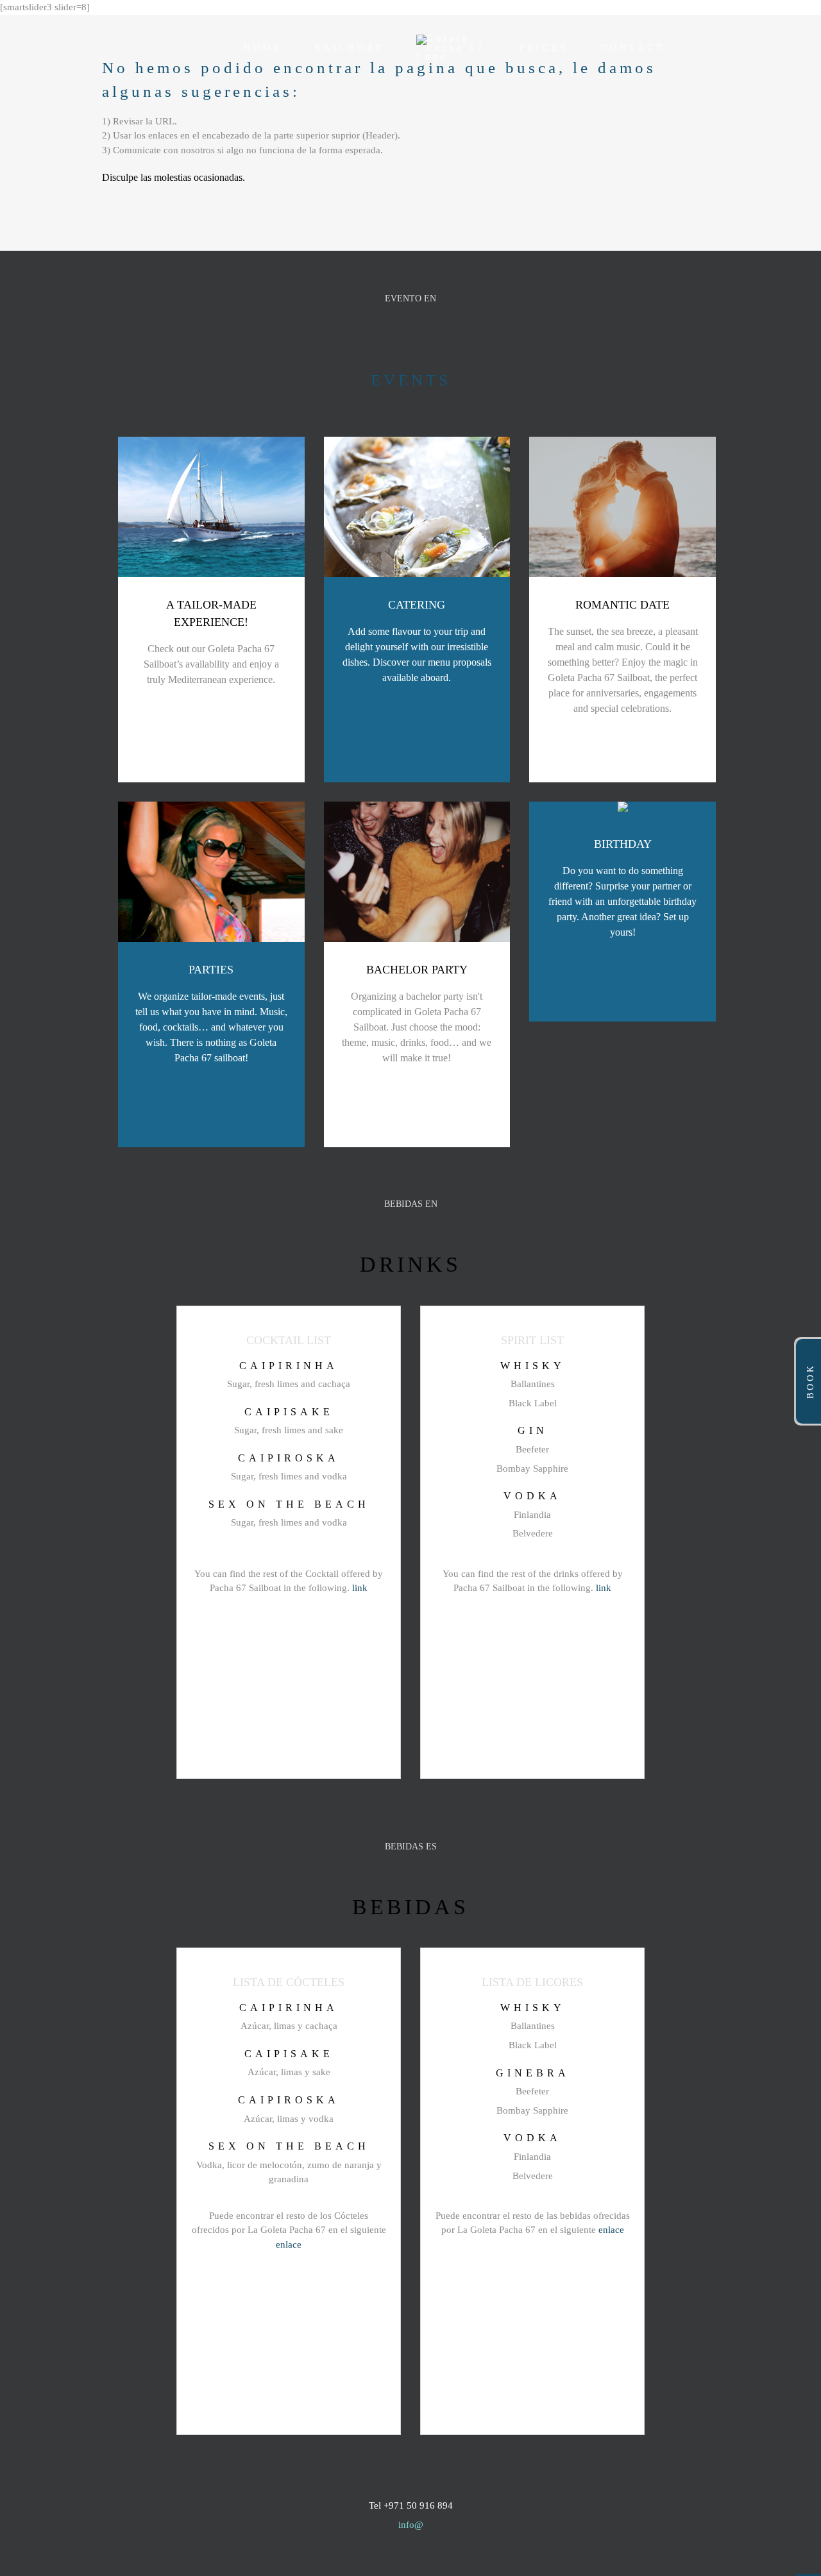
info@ (411, 2525)
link (360, 1588)
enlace (289, 2244)
